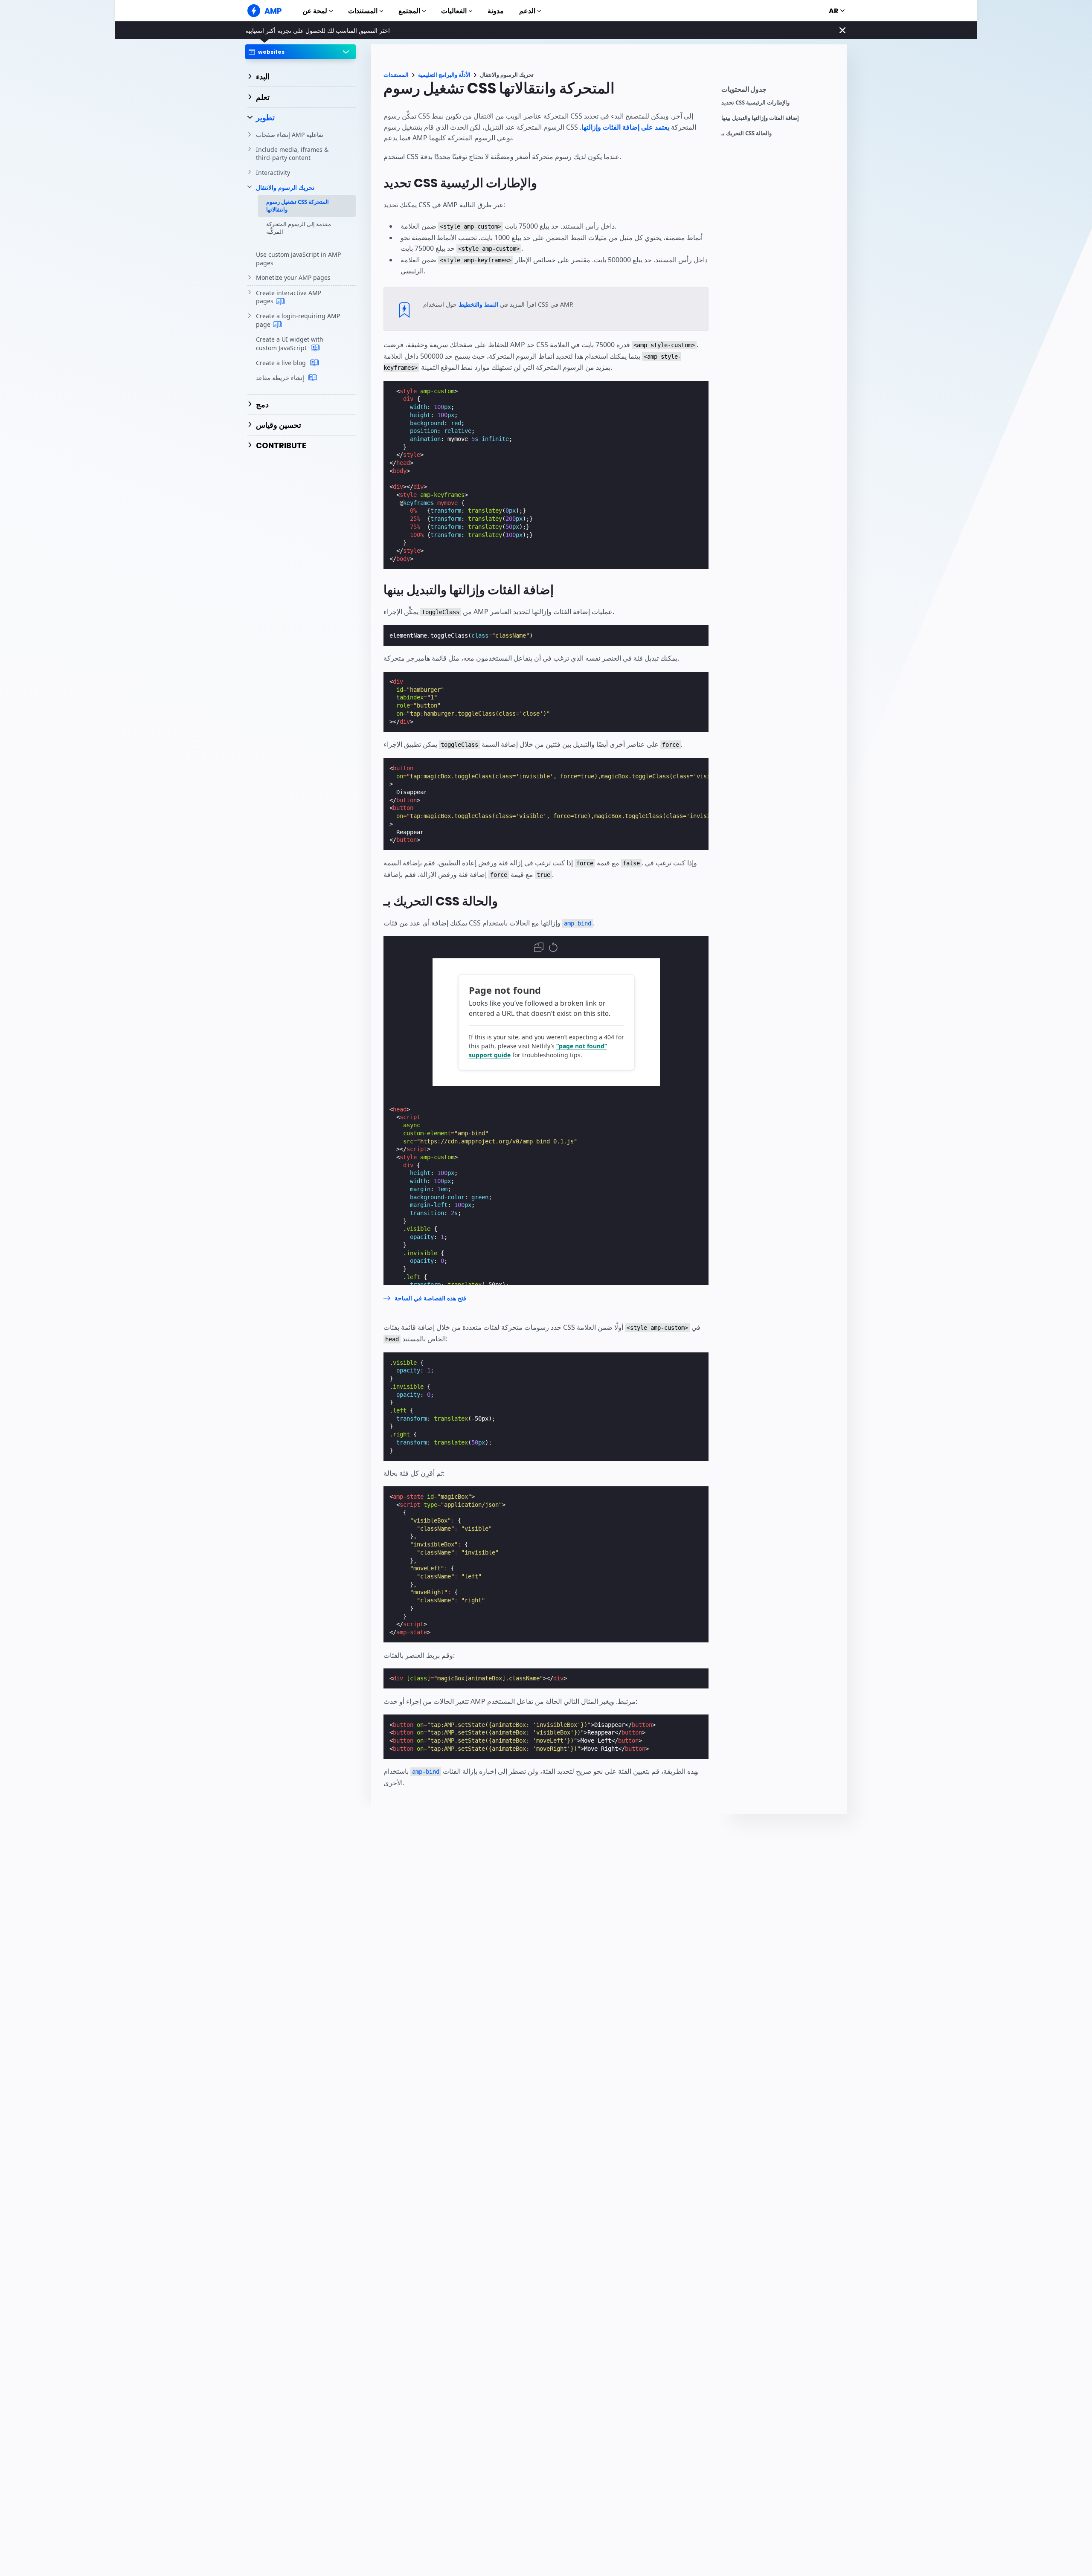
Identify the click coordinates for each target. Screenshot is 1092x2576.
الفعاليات (454, 11)
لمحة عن (315, 11)
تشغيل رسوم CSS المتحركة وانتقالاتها (298, 206)
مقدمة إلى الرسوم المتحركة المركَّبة (299, 228)
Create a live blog (282, 363)
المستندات (363, 11)
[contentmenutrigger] (780, 91)
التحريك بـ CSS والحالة (746, 133)
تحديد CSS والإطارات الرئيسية (755, 103)
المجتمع (409, 11)
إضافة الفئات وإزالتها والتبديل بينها (760, 118)
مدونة (496, 11)
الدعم (527, 11)
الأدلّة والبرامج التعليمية (444, 75)
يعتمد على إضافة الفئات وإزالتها (625, 127)
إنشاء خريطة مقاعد (281, 378)
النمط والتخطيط (478, 304)
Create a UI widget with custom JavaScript (290, 344)
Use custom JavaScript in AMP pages (298, 259)
